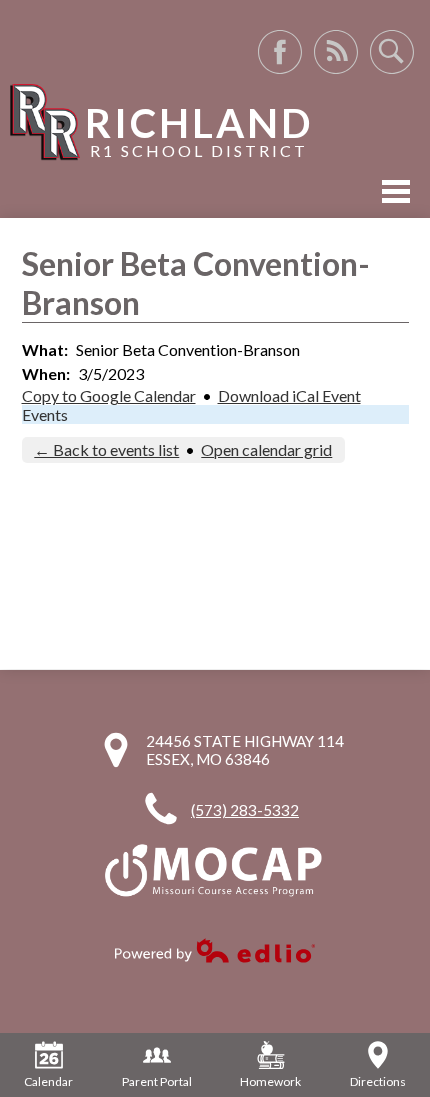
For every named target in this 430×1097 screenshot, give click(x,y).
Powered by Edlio (215, 950)
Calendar (48, 1081)
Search (392, 52)
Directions (378, 1081)
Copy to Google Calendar (109, 395)
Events (45, 414)
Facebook (280, 52)
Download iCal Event (289, 395)
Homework (270, 1081)
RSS (336, 52)
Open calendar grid (266, 449)
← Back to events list (106, 449)
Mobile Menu (396, 191)
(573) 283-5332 (245, 810)
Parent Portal (157, 1081)
